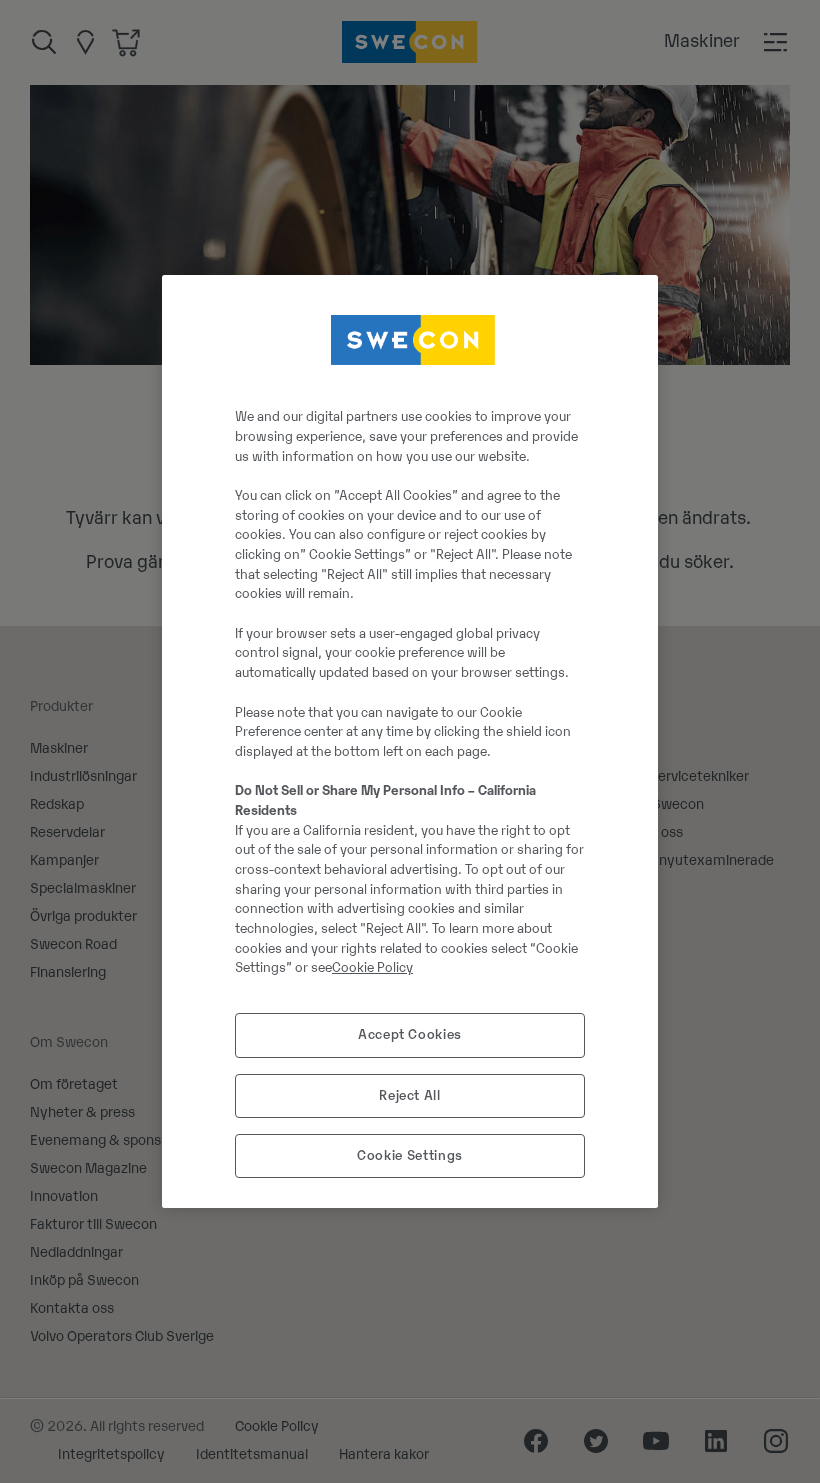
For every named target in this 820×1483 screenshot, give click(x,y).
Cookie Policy (372, 967)
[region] (410, 742)
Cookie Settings (410, 1155)
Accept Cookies (410, 1034)
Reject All (410, 1095)
